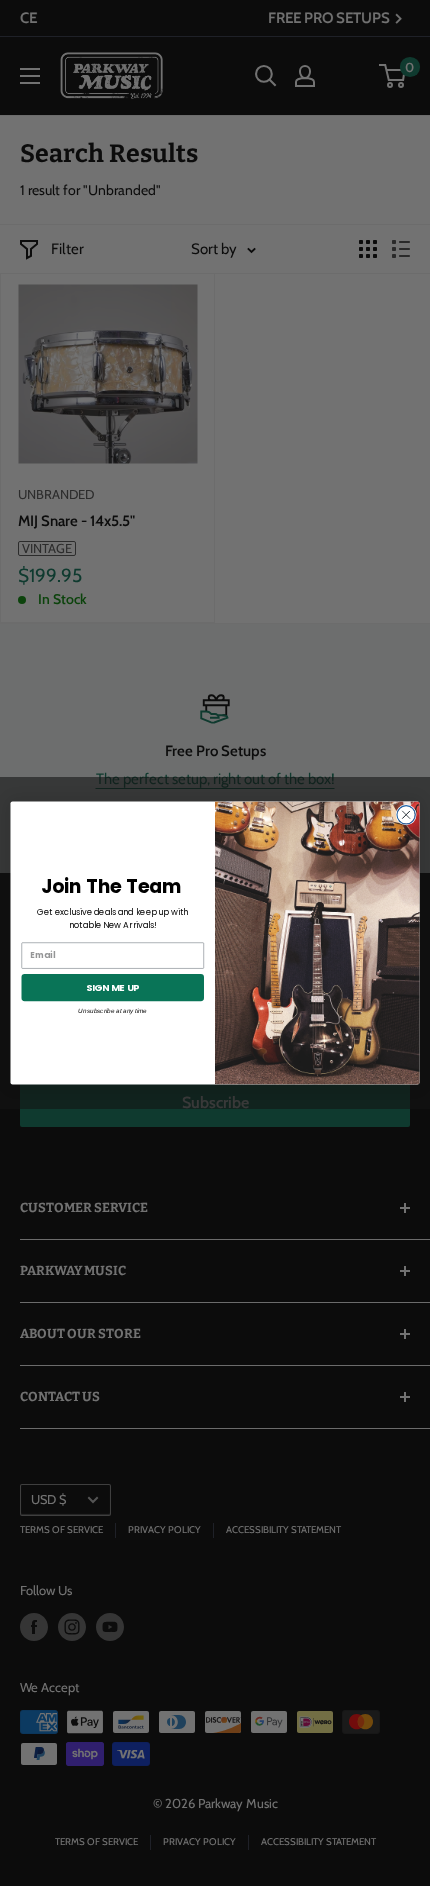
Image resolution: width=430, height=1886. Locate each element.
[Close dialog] (406, 815)
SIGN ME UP (113, 986)
